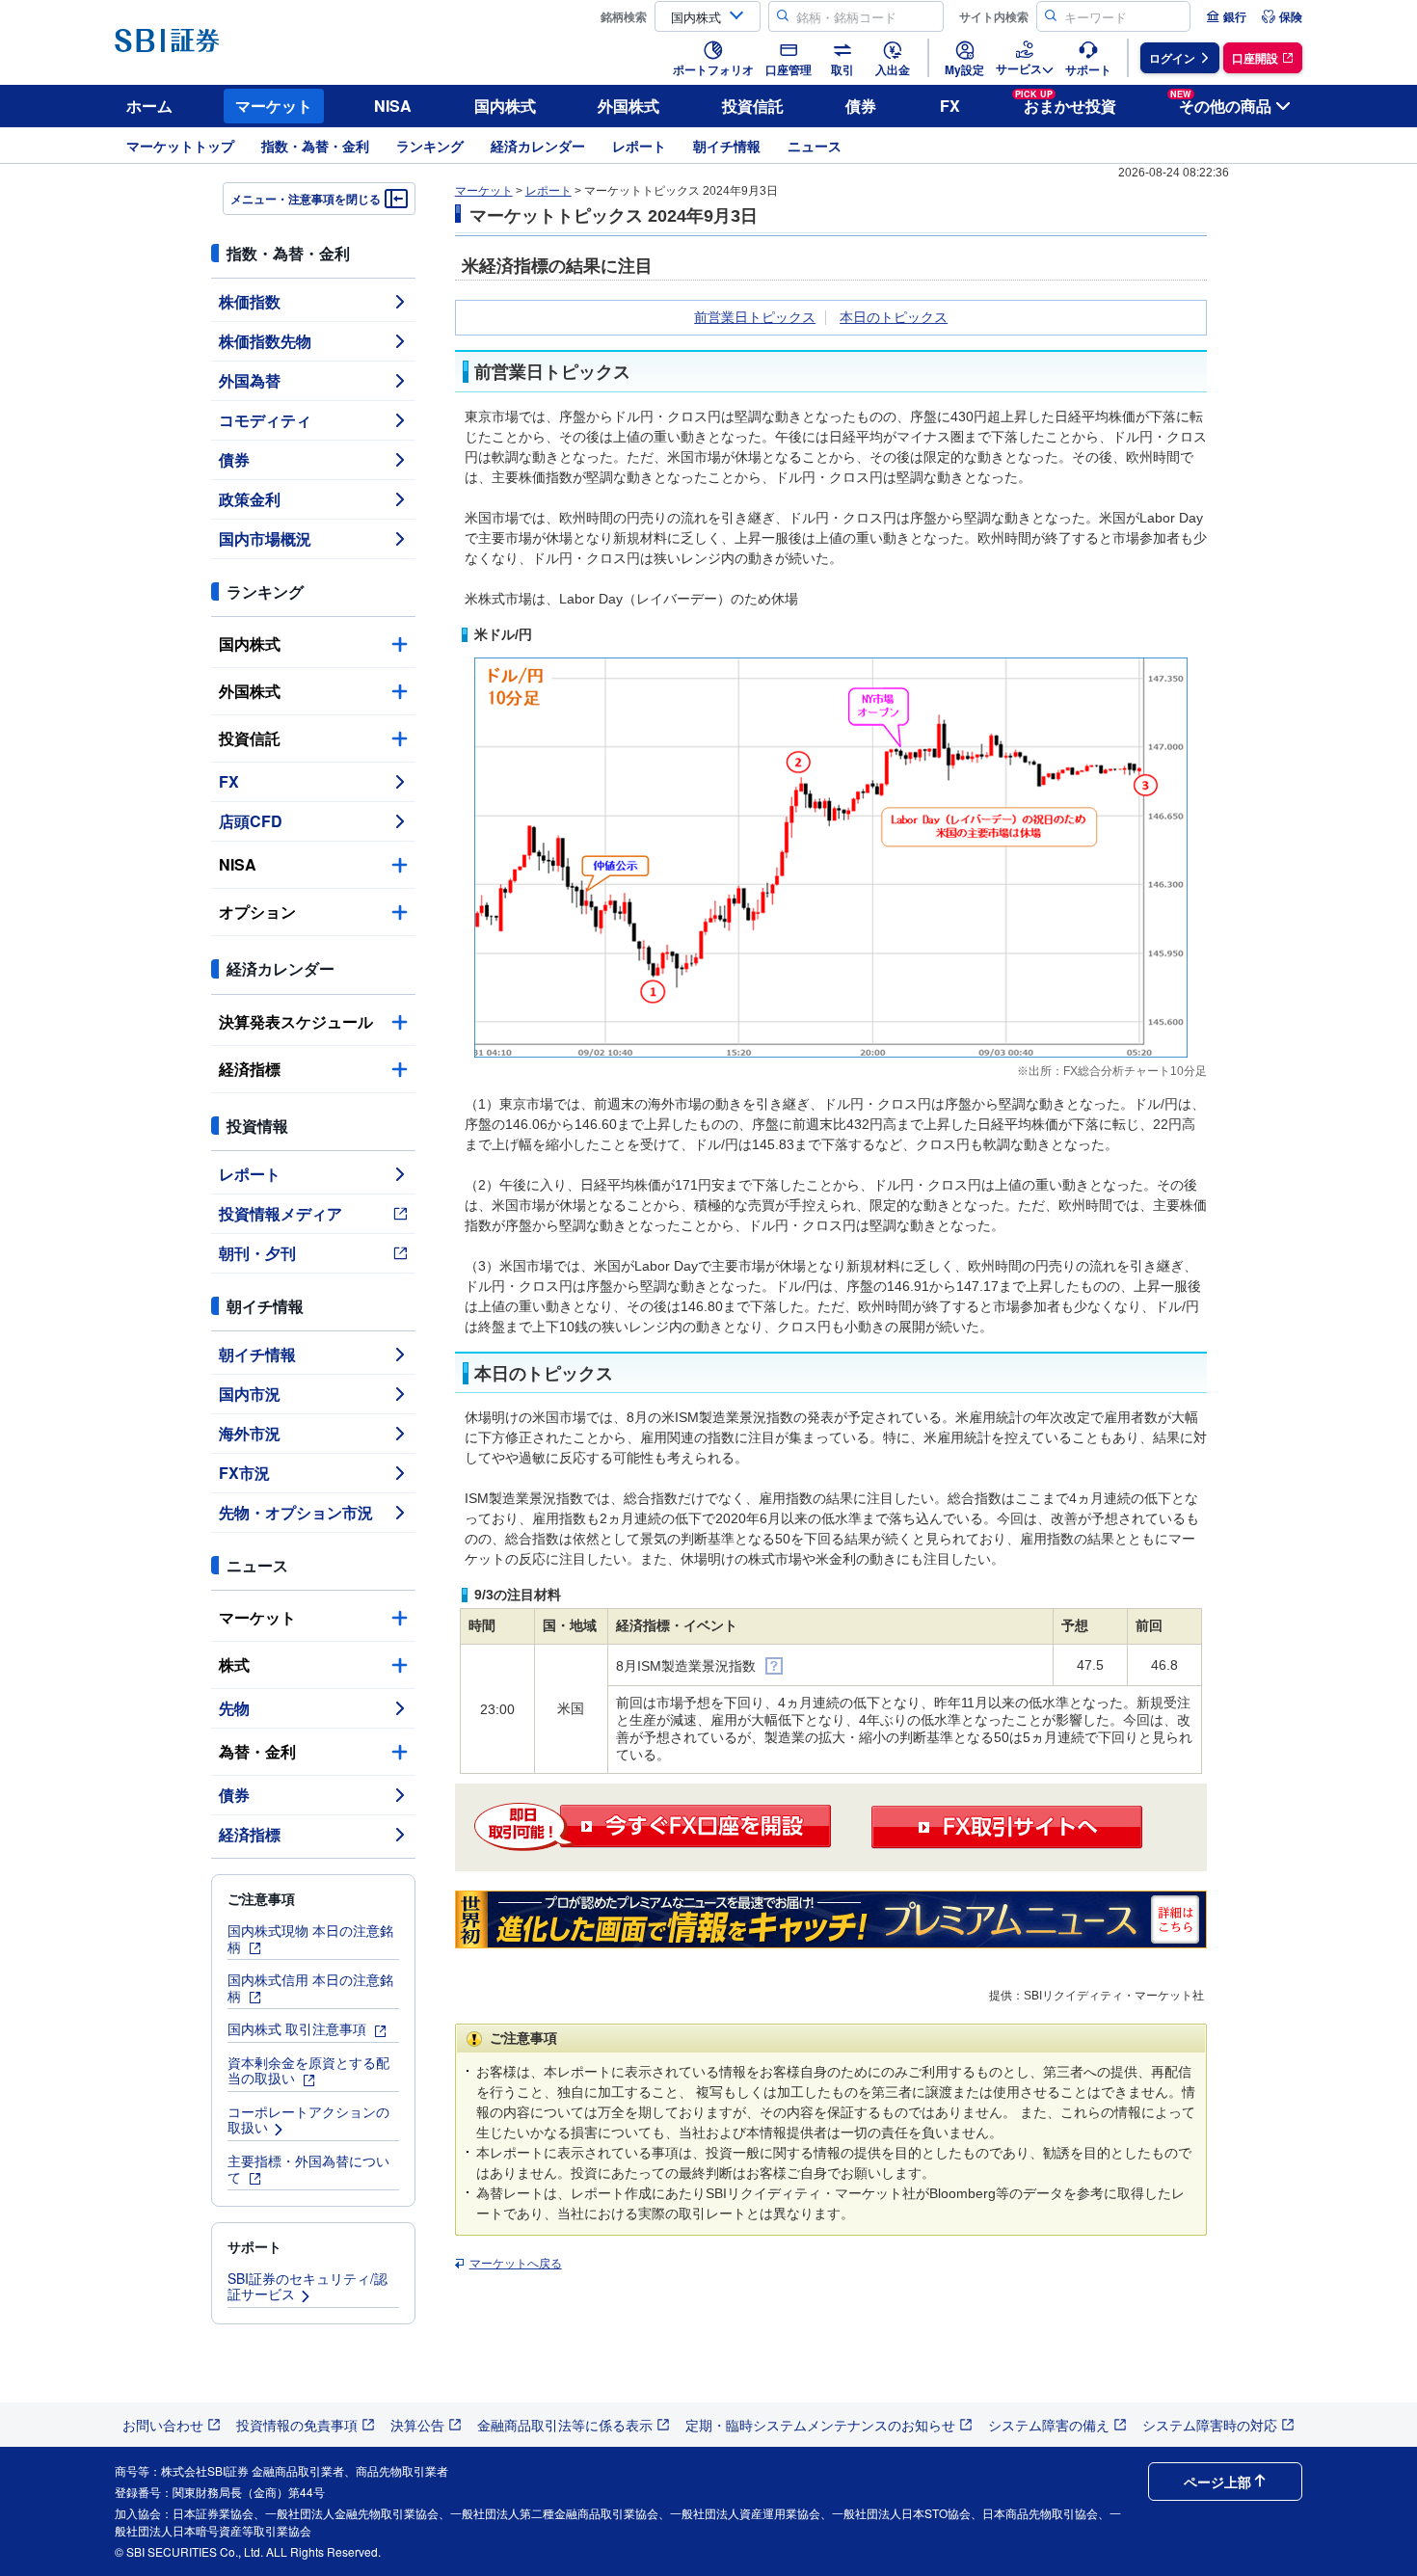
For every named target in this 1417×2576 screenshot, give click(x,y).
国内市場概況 (265, 538)
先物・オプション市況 (296, 1512)
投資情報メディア (281, 1213)
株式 (234, 1664)
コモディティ (265, 420)
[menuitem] (1226, 16)
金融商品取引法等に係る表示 (565, 2425)
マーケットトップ (180, 146)
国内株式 (505, 106)
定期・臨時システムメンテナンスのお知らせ (820, 2425)
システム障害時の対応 (1210, 2425)
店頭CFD (251, 821)
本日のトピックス (894, 317)
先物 (234, 1708)
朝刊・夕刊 (257, 1253)
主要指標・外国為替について (308, 2169)
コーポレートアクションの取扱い (308, 2120)
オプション (257, 912)
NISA (393, 106)
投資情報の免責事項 (297, 2425)
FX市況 (244, 1473)
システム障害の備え (1049, 2425)
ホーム (149, 106)
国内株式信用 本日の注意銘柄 (310, 1987)
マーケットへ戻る (516, 2264)
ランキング (430, 146)
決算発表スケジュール (296, 1021)
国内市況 (250, 1394)
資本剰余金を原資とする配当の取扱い (308, 2070)
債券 (861, 106)
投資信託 (753, 106)
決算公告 (417, 2425)
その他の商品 (1221, 103)
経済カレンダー (538, 146)
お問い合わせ (163, 2425)
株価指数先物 (265, 341)
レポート (639, 146)
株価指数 (250, 301)
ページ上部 (1217, 2482)
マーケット (274, 106)
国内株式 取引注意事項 (299, 2028)
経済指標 (250, 1069)
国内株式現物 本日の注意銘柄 (310, 1938)
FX (950, 106)
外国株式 (628, 106)
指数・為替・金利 (315, 146)
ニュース (815, 146)
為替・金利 (257, 1751)
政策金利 (250, 499)
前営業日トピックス (755, 317)
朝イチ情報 (727, 146)
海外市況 (250, 1433)
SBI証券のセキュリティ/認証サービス (307, 2286)
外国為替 (250, 380)
